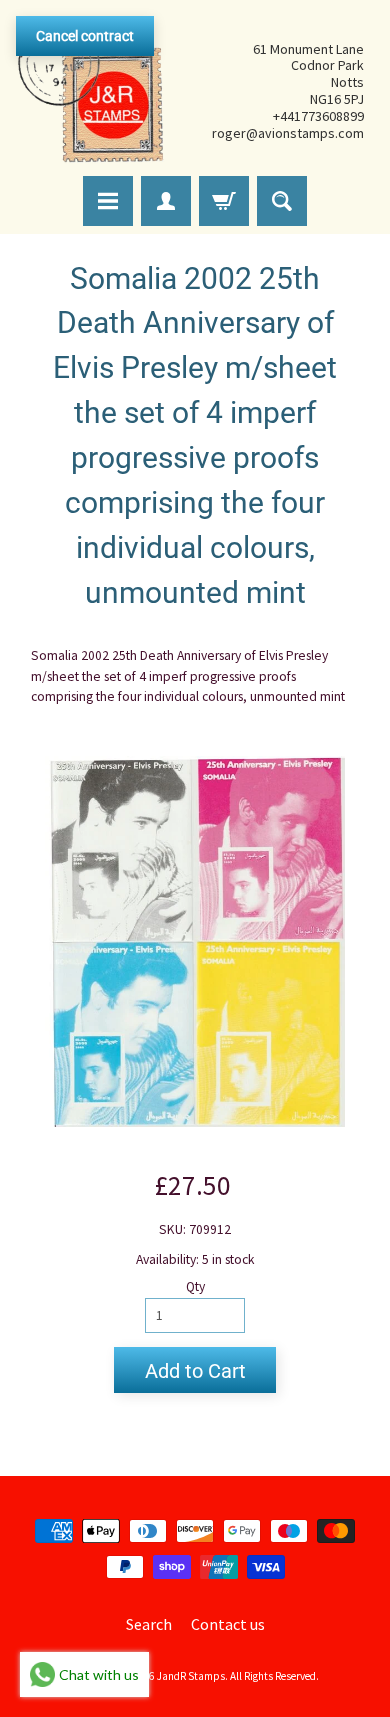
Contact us (228, 1624)
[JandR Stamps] (91, 91)
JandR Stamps (191, 1676)
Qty (195, 1286)
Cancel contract (85, 36)
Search (149, 1624)
